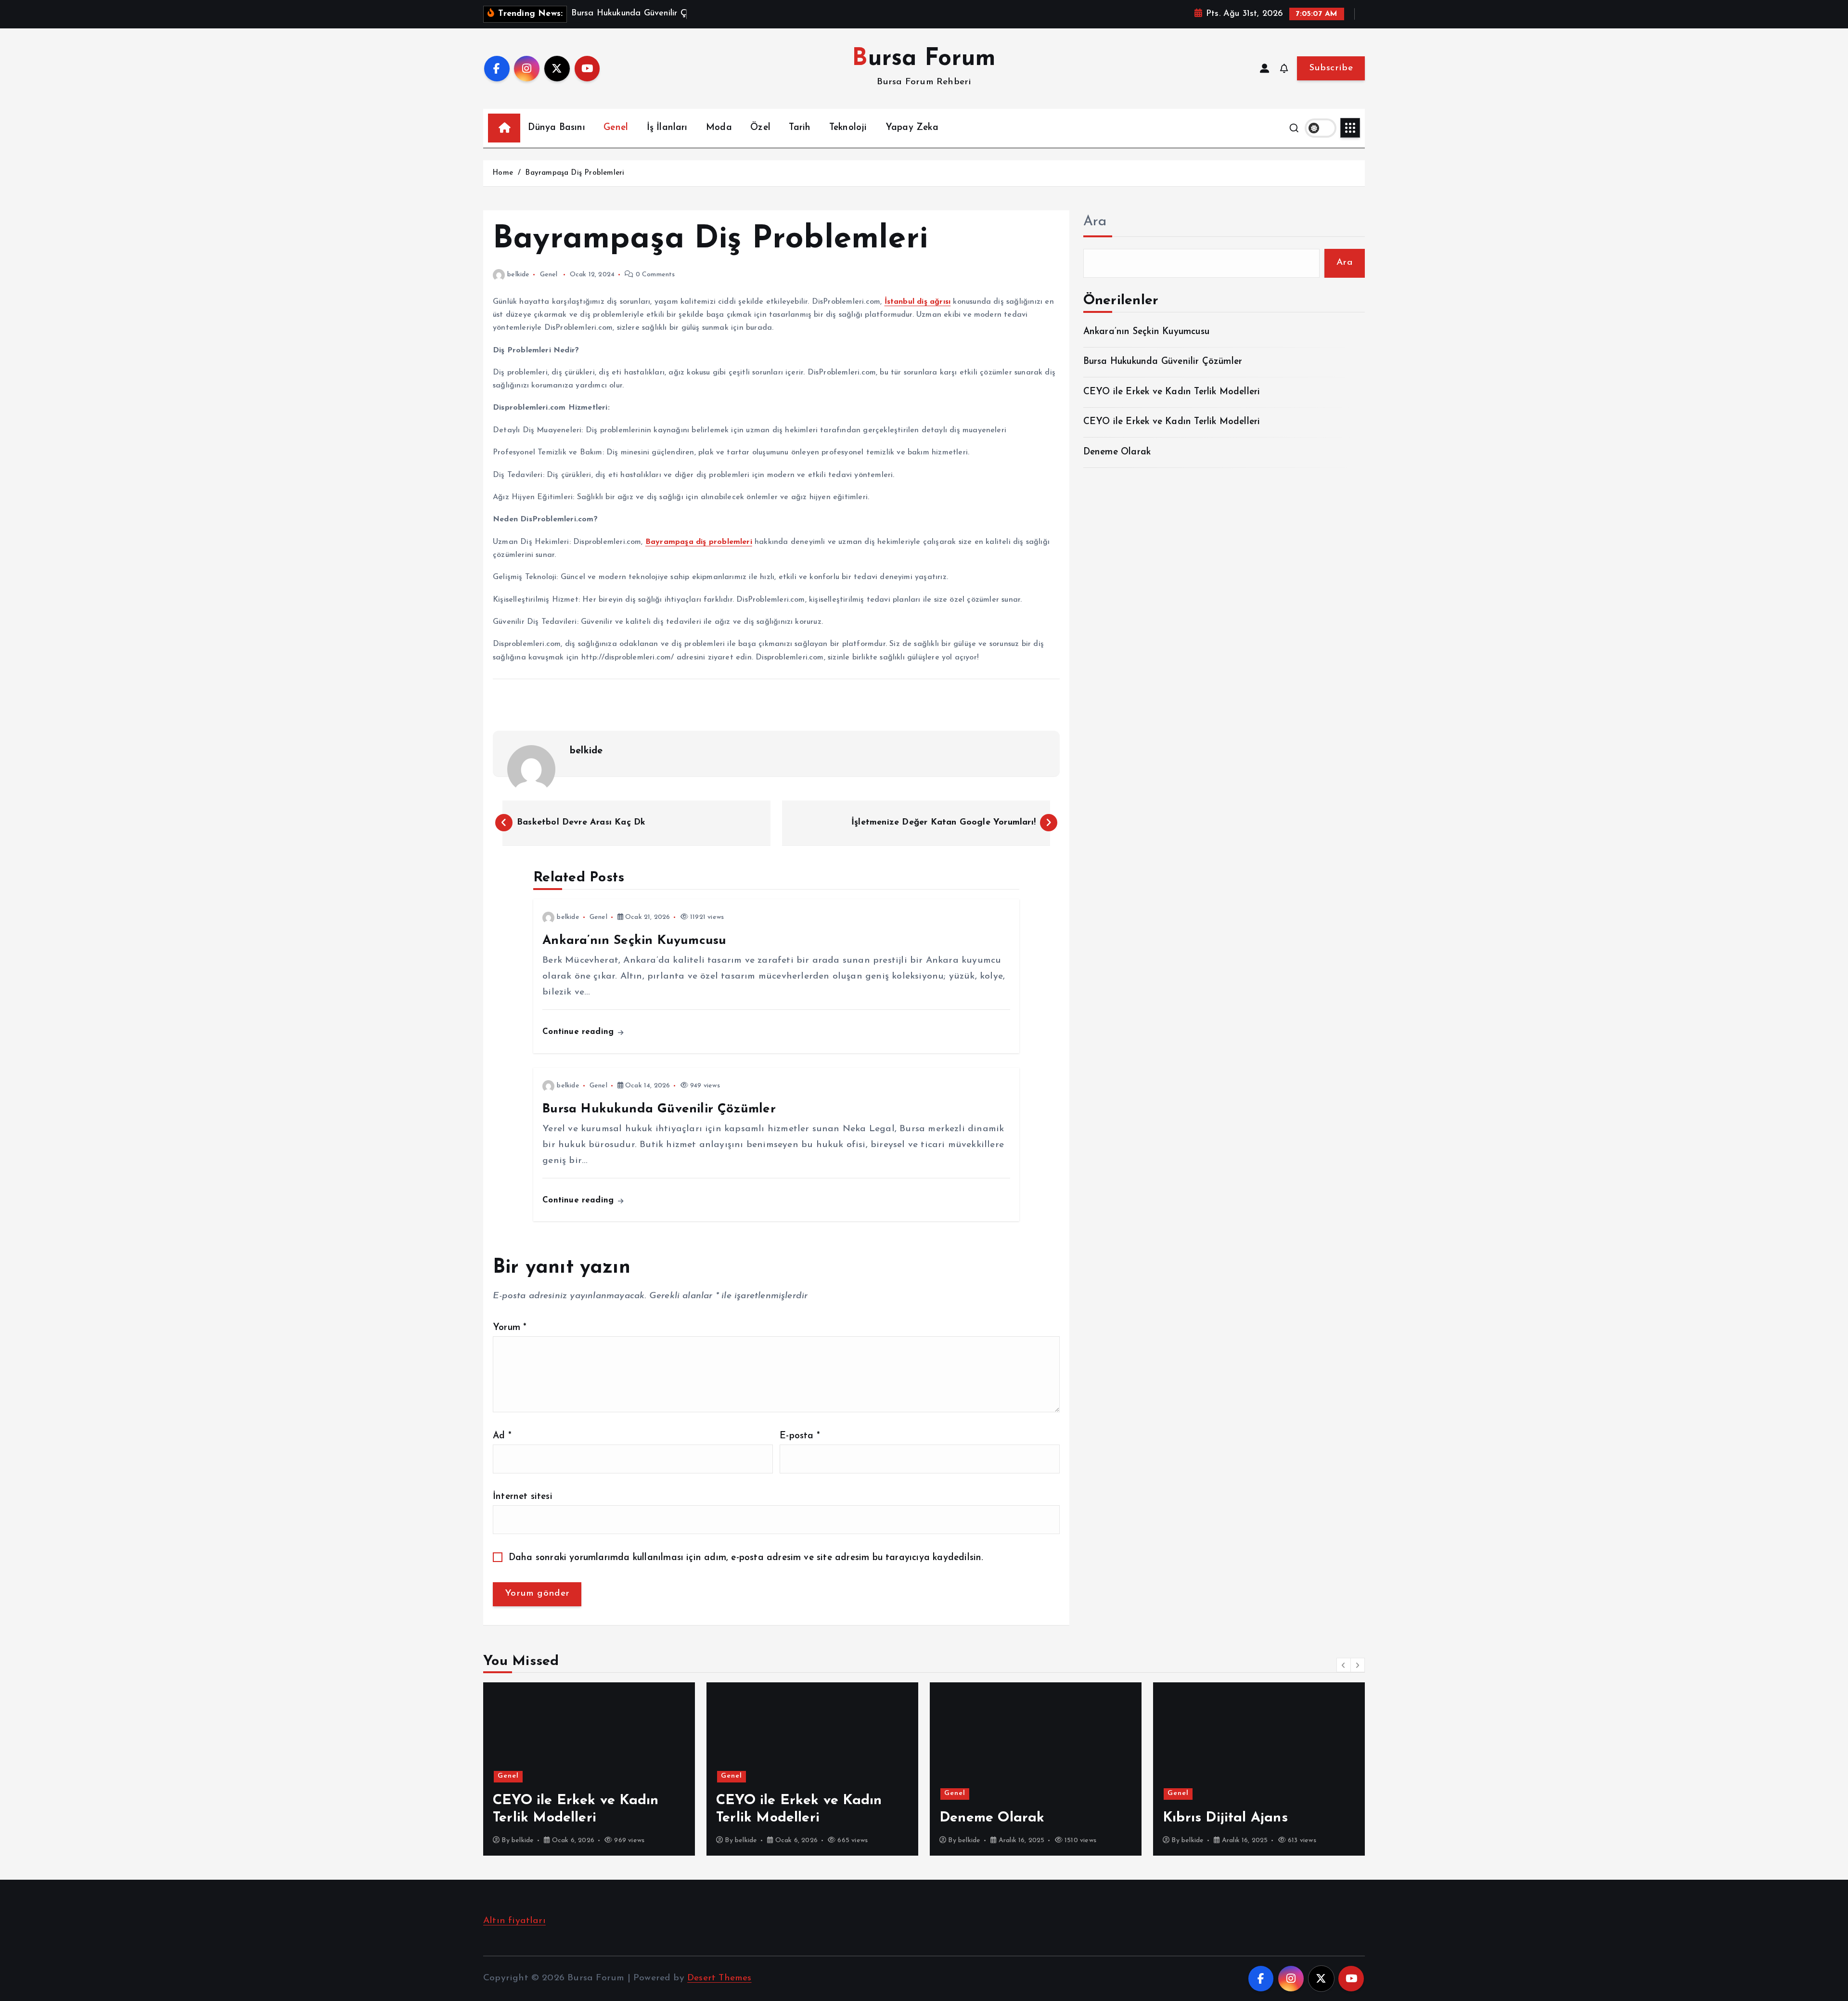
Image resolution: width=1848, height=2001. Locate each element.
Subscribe (1331, 68)
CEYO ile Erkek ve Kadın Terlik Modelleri (1172, 392)
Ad (502, 1436)
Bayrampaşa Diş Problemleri (575, 173)
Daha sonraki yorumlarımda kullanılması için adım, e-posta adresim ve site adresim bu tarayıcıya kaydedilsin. (746, 1558)
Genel (616, 128)
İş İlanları (667, 128)
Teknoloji (848, 128)
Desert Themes (719, 1978)
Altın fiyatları (514, 1921)
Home (503, 173)
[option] (589, 1769)
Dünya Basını (556, 128)
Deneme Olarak (1117, 452)
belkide (518, 275)
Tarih (800, 128)
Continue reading (579, 1032)
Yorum (510, 1328)
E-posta (800, 1436)
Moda (719, 128)
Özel (760, 128)
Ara (1095, 222)
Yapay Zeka (912, 128)
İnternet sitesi (523, 1497)
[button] (1344, 1665)
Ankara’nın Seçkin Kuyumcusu (1146, 332)
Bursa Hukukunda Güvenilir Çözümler (1163, 362)
